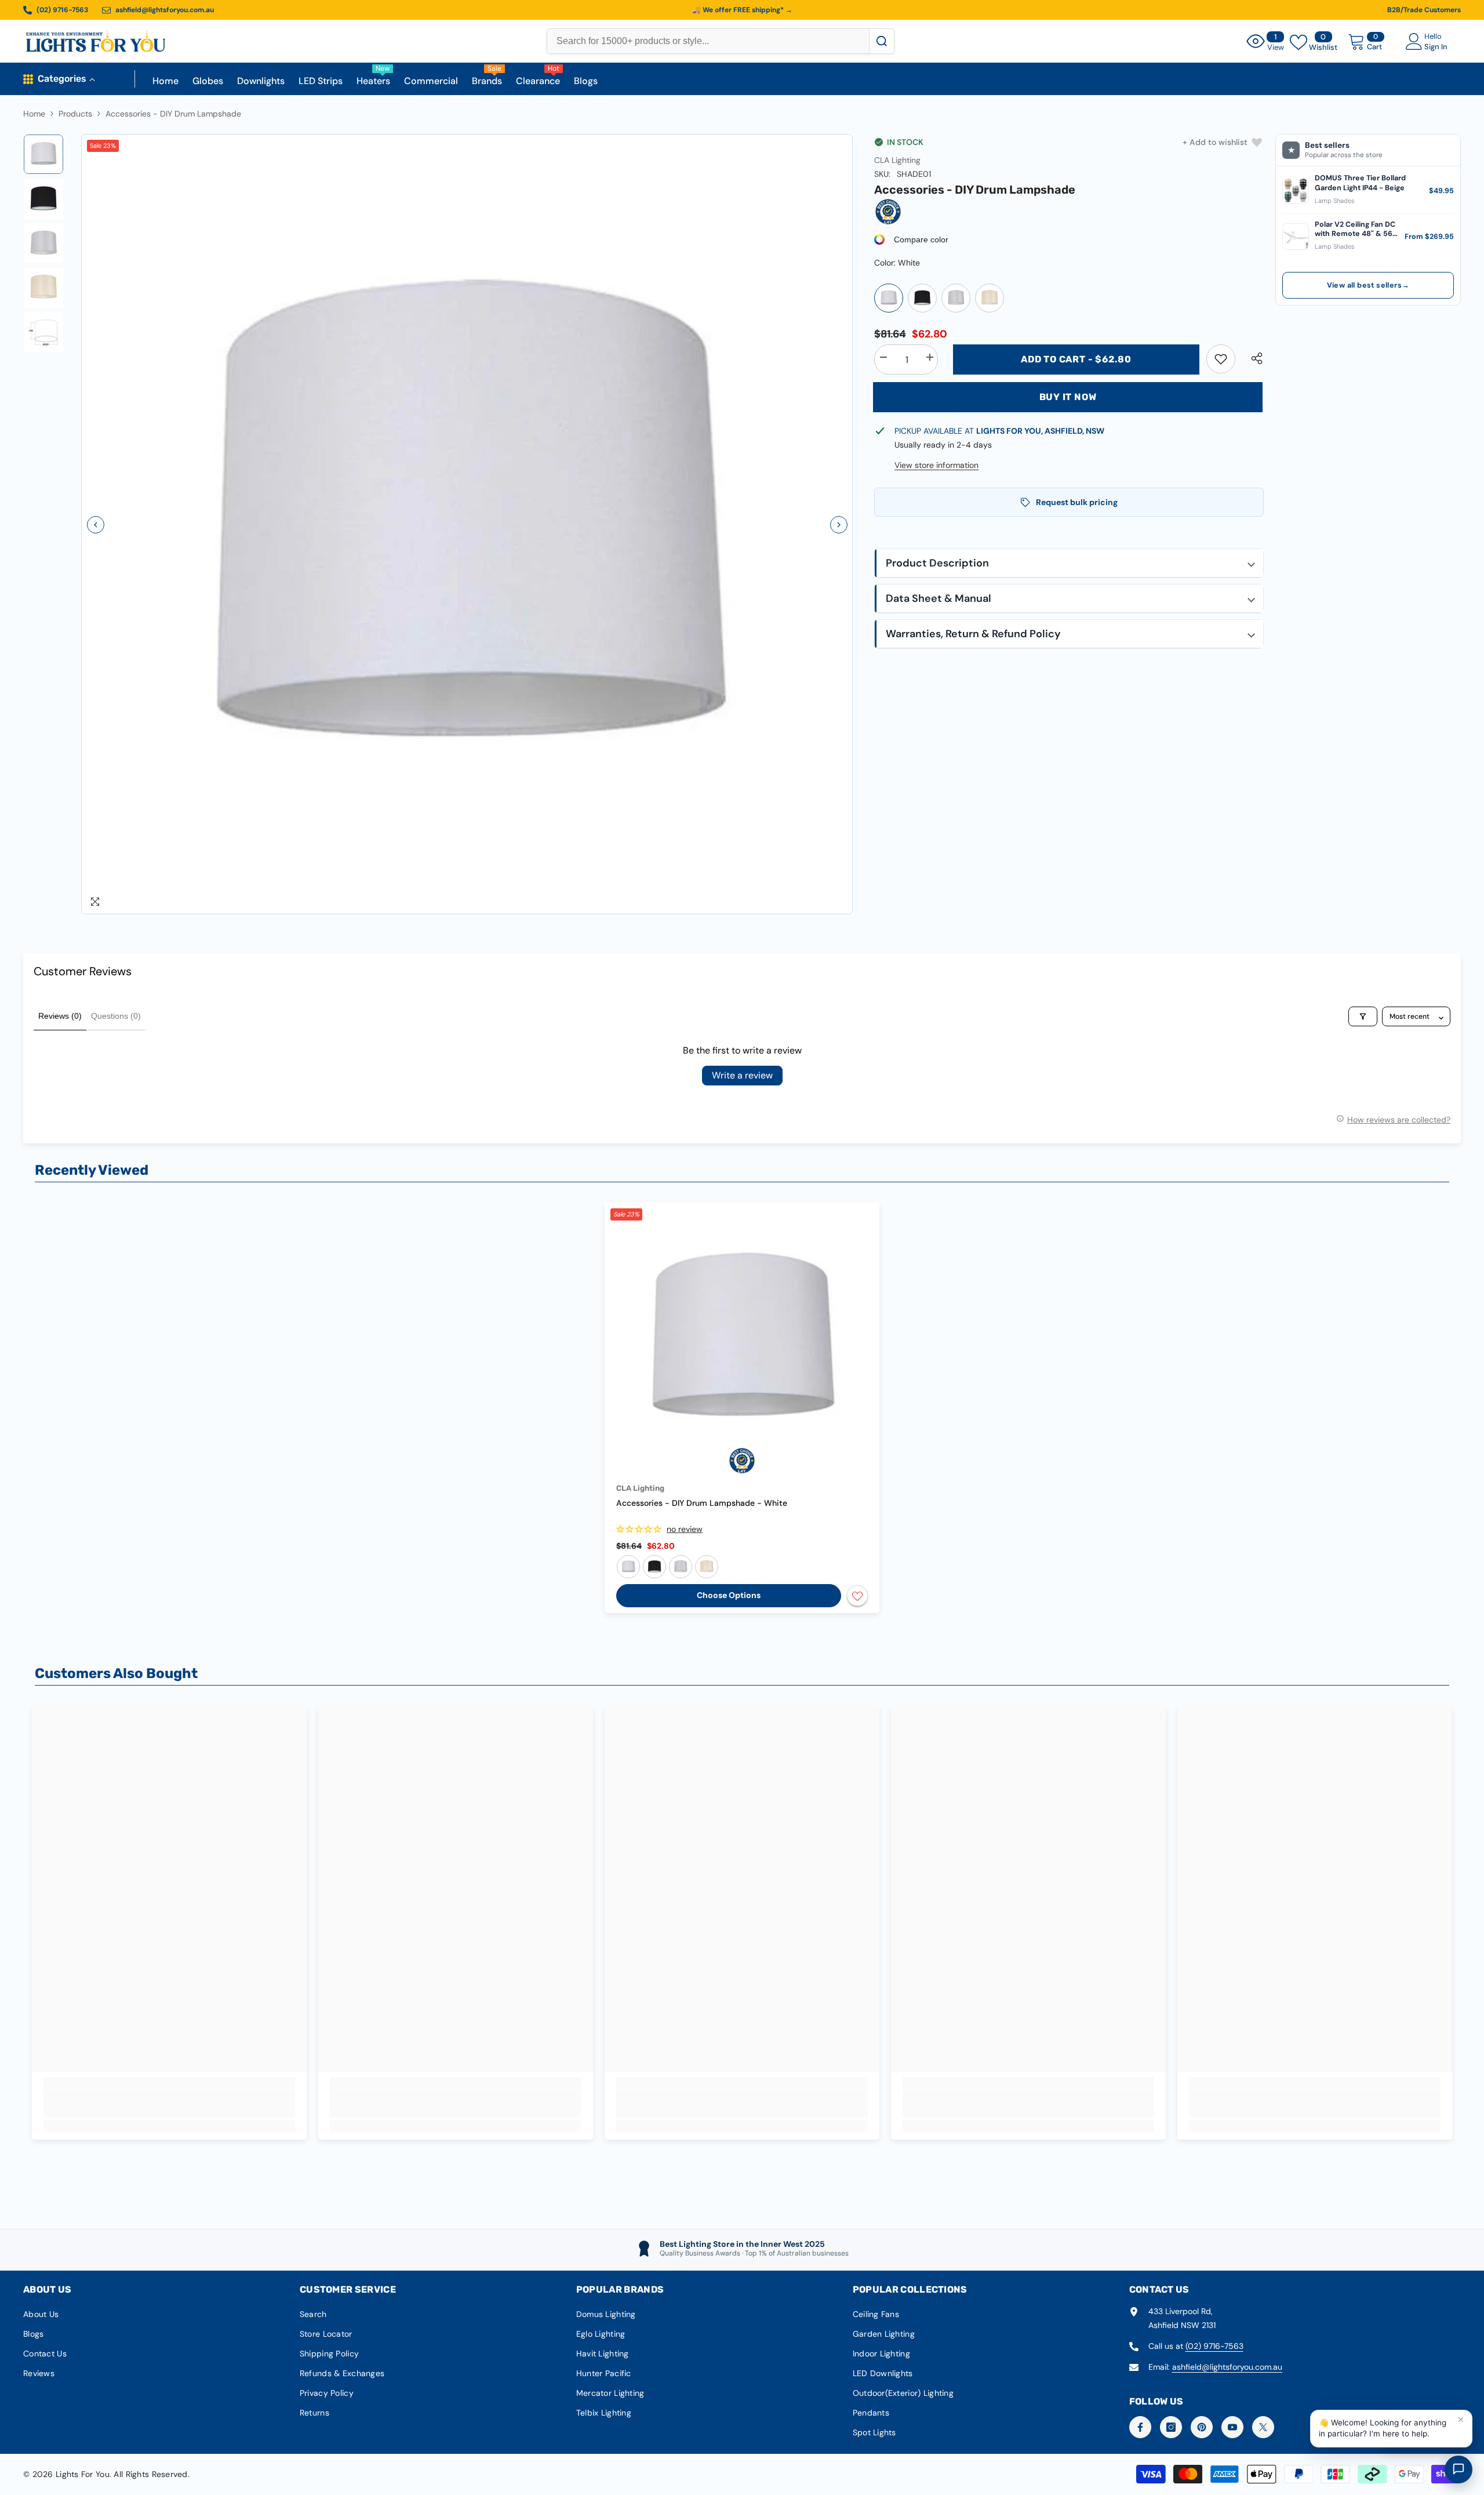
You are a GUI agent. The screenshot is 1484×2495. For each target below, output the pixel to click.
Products (75, 114)
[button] (96, 525)
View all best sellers (1368, 285)
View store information (936, 465)
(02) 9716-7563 (1214, 2346)
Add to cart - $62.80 (1076, 359)
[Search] (881, 41)
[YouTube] (1232, 2427)
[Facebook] (1140, 2427)
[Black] (922, 298)
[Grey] (956, 298)
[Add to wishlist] (857, 1596)
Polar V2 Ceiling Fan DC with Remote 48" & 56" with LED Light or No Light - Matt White (1355, 229)
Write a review (742, 1075)
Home (34, 114)
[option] (467, 524)
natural (707, 1567)
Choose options (729, 1595)
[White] (889, 298)
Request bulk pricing (1077, 502)
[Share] (1252, 358)
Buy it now (1068, 397)
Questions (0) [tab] (116, 1016)
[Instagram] (1171, 2427)
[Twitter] (1263, 2427)
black (654, 1567)
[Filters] (1363, 1016)
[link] (1221, 359)
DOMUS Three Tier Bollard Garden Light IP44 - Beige (1360, 183)
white (628, 1567)
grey (681, 1567)
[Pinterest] (1202, 2427)
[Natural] (990, 298)
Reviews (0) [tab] (60, 1016)
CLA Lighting (897, 160)
